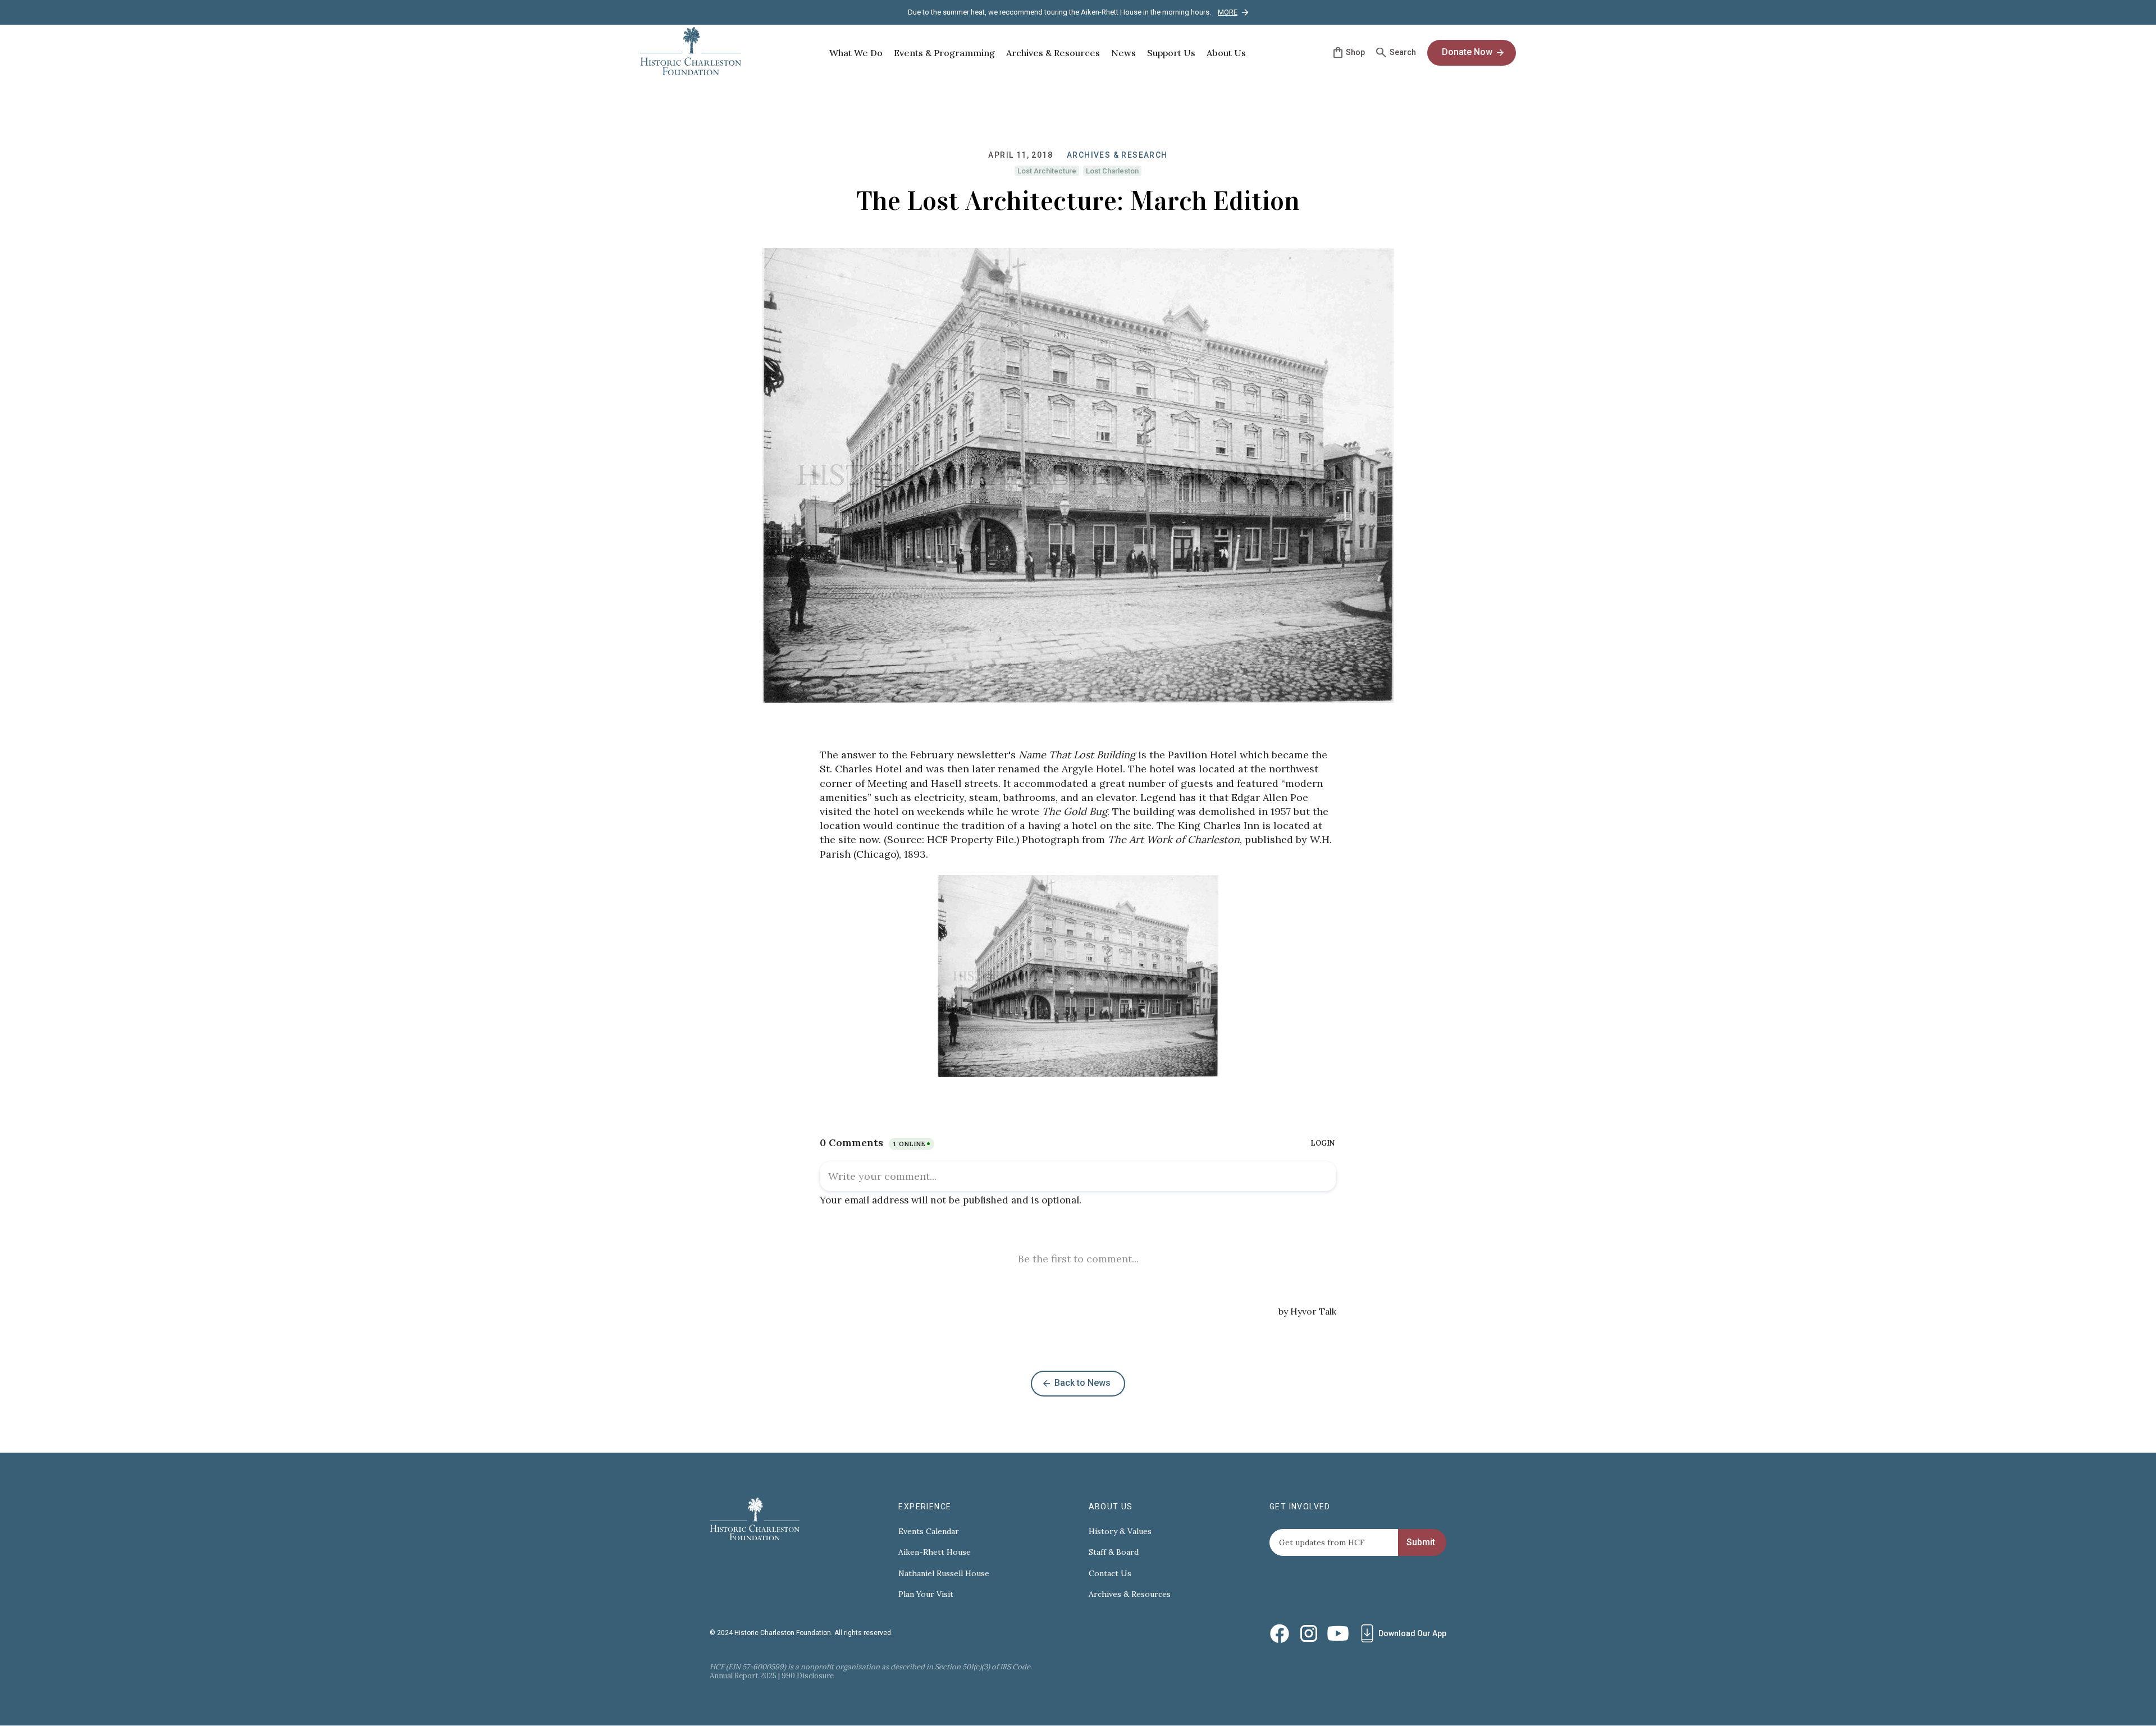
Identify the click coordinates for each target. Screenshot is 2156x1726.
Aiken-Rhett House (935, 1552)
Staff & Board (1114, 1552)
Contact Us (1110, 1574)
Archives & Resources (1130, 1594)
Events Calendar (929, 1532)
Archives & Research (1117, 155)
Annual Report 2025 (743, 1676)
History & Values (1120, 1532)
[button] (856, 53)
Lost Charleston (1112, 171)
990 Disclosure (808, 1676)
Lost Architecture (1047, 171)
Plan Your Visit (926, 1594)
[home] (691, 53)
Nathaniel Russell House (944, 1574)
